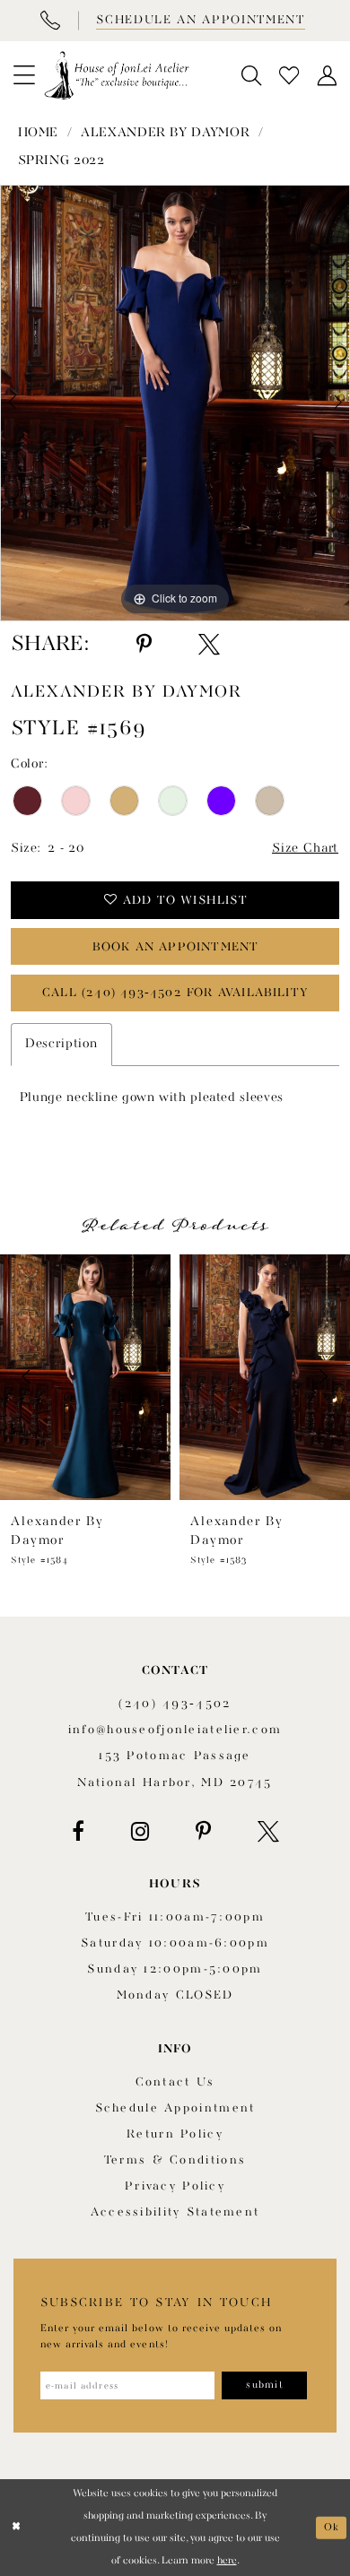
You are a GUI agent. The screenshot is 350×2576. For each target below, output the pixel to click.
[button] (24, 75)
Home (39, 133)
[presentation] (85, 1377)
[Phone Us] (49, 21)
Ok (332, 2527)
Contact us (175, 2082)
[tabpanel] (175, 403)
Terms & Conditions (175, 2160)
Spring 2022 (61, 161)
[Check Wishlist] (289, 76)
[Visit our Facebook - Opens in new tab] (78, 1832)
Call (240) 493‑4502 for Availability (175, 993)
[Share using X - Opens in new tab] (209, 645)
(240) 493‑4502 (175, 1704)
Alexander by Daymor (165, 133)
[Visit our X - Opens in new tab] (268, 1832)
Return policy (175, 2134)
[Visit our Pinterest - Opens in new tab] (203, 1832)
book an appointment (176, 947)
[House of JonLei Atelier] (116, 75)
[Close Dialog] (16, 2527)
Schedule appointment (175, 2108)
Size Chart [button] (305, 849)
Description (61, 1044)
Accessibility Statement (175, 2212)
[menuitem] (24, 75)
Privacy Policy (175, 2186)
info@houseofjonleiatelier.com (175, 1730)
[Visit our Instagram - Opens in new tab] (140, 1832)
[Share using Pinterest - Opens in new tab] (144, 645)
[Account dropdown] (327, 76)
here (227, 2561)
